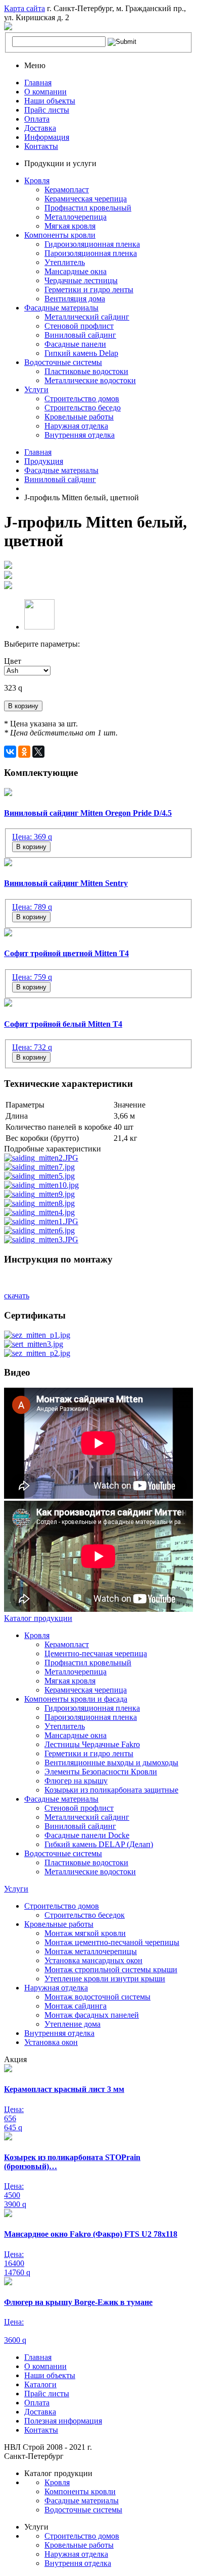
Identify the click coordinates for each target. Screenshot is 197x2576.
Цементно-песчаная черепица (96, 1653)
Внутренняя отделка (80, 435)
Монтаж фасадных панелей (92, 2015)
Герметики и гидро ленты (89, 290)
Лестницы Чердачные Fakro (92, 1744)
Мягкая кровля (70, 226)
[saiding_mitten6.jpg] (39, 1230)
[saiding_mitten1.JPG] (41, 1221)
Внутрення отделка (78, 2563)
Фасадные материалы (61, 308)
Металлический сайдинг (87, 317)
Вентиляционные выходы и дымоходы (111, 1763)
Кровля (37, 180)
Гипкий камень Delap (81, 353)
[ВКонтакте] (10, 752)
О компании (45, 92)
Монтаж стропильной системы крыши (111, 1969)
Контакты (41, 146)
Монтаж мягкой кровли (85, 1933)
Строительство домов (82, 399)
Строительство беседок (85, 1915)
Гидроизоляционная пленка (92, 244)
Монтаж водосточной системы (97, 1997)
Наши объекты (50, 101)
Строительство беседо (83, 408)
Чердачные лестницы (81, 280)
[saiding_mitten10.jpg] (41, 1185)
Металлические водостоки (90, 380)
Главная (38, 83)
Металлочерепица (76, 217)
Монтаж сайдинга (76, 2006)
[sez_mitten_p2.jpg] (37, 1353)
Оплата (37, 119)
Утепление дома (72, 2024)
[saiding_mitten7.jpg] (39, 1167)
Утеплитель (65, 262)
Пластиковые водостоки (86, 371)
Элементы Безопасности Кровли (101, 1772)
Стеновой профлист (79, 326)
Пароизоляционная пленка (91, 253)
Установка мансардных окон (93, 1960)
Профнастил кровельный (88, 208)
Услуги (36, 389)
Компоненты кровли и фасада (76, 1699)
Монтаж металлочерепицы (91, 1951)
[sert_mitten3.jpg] (34, 1344)
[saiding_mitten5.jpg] (39, 1176)
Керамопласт (67, 190)
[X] (38, 752)
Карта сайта (24, 8)
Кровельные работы (79, 417)
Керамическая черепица (86, 199)
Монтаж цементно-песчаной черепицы (112, 1942)
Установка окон (51, 2042)
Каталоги (40, 2384)
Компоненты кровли (60, 235)
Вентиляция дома (75, 299)
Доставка (40, 128)
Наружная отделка (76, 426)
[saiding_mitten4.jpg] (39, 1212)
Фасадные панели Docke (87, 1835)
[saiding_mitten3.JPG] (41, 1240)
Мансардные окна (76, 271)
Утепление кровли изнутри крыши (105, 1979)
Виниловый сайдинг (80, 335)
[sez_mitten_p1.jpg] (37, 1335)
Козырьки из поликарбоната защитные (111, 1790)
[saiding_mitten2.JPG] (41, 1158)
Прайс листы (47, 110)
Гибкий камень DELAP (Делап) (99, 1844)
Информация (47, 137)
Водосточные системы (63, 362)
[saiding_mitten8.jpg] (39, 1203)
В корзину (23, 706)
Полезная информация (63, 2421)
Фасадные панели (75, 344)
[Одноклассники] (24, 752)
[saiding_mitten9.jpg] (39, 1194)
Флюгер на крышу (76, 1781)
